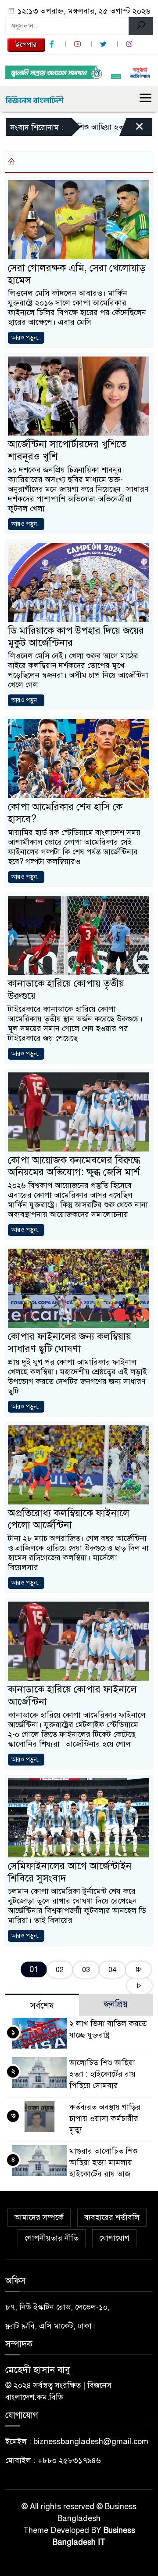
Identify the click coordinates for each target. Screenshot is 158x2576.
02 (60, 1970)
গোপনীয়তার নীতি (52, 2238)
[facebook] (53, 44)
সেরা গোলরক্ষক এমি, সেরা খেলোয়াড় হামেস (77, 274)
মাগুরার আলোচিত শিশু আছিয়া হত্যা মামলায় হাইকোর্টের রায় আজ (103, 2162)
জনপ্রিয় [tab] (116, 2004)
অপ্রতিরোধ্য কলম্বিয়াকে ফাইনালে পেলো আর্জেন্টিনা (69, 1519)
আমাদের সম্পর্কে (39, 2217)
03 (86, 1970)
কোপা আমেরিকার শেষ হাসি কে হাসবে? (65, 813)
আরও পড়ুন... (26, 338)
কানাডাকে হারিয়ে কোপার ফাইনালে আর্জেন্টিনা (72, 1695)
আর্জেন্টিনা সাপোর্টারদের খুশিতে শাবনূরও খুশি (67, 450)
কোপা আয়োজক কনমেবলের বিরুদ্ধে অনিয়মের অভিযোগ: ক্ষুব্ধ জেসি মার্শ (74, 1166)
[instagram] (130, 44)
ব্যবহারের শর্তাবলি (112, 2217)
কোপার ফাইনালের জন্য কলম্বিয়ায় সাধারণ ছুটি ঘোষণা (70, 1342)
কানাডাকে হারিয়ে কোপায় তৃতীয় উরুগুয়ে (66, 990)
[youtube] (79, 44)
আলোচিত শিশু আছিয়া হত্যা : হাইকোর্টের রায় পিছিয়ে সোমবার (102, 2074)
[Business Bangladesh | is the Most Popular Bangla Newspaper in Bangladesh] (35, 98)
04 (112, 1970)
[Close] (132, 129)
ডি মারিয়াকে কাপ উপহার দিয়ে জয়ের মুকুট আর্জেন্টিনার (76, 637)
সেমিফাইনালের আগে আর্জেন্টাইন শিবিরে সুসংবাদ (70, 1872)
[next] (138, 1970)
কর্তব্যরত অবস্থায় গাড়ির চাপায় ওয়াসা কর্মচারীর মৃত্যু (105, 2118)
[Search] (141, 26)
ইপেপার (26, 45)
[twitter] (104, 44)
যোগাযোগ (114, 2238)
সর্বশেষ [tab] (42, 2006)
